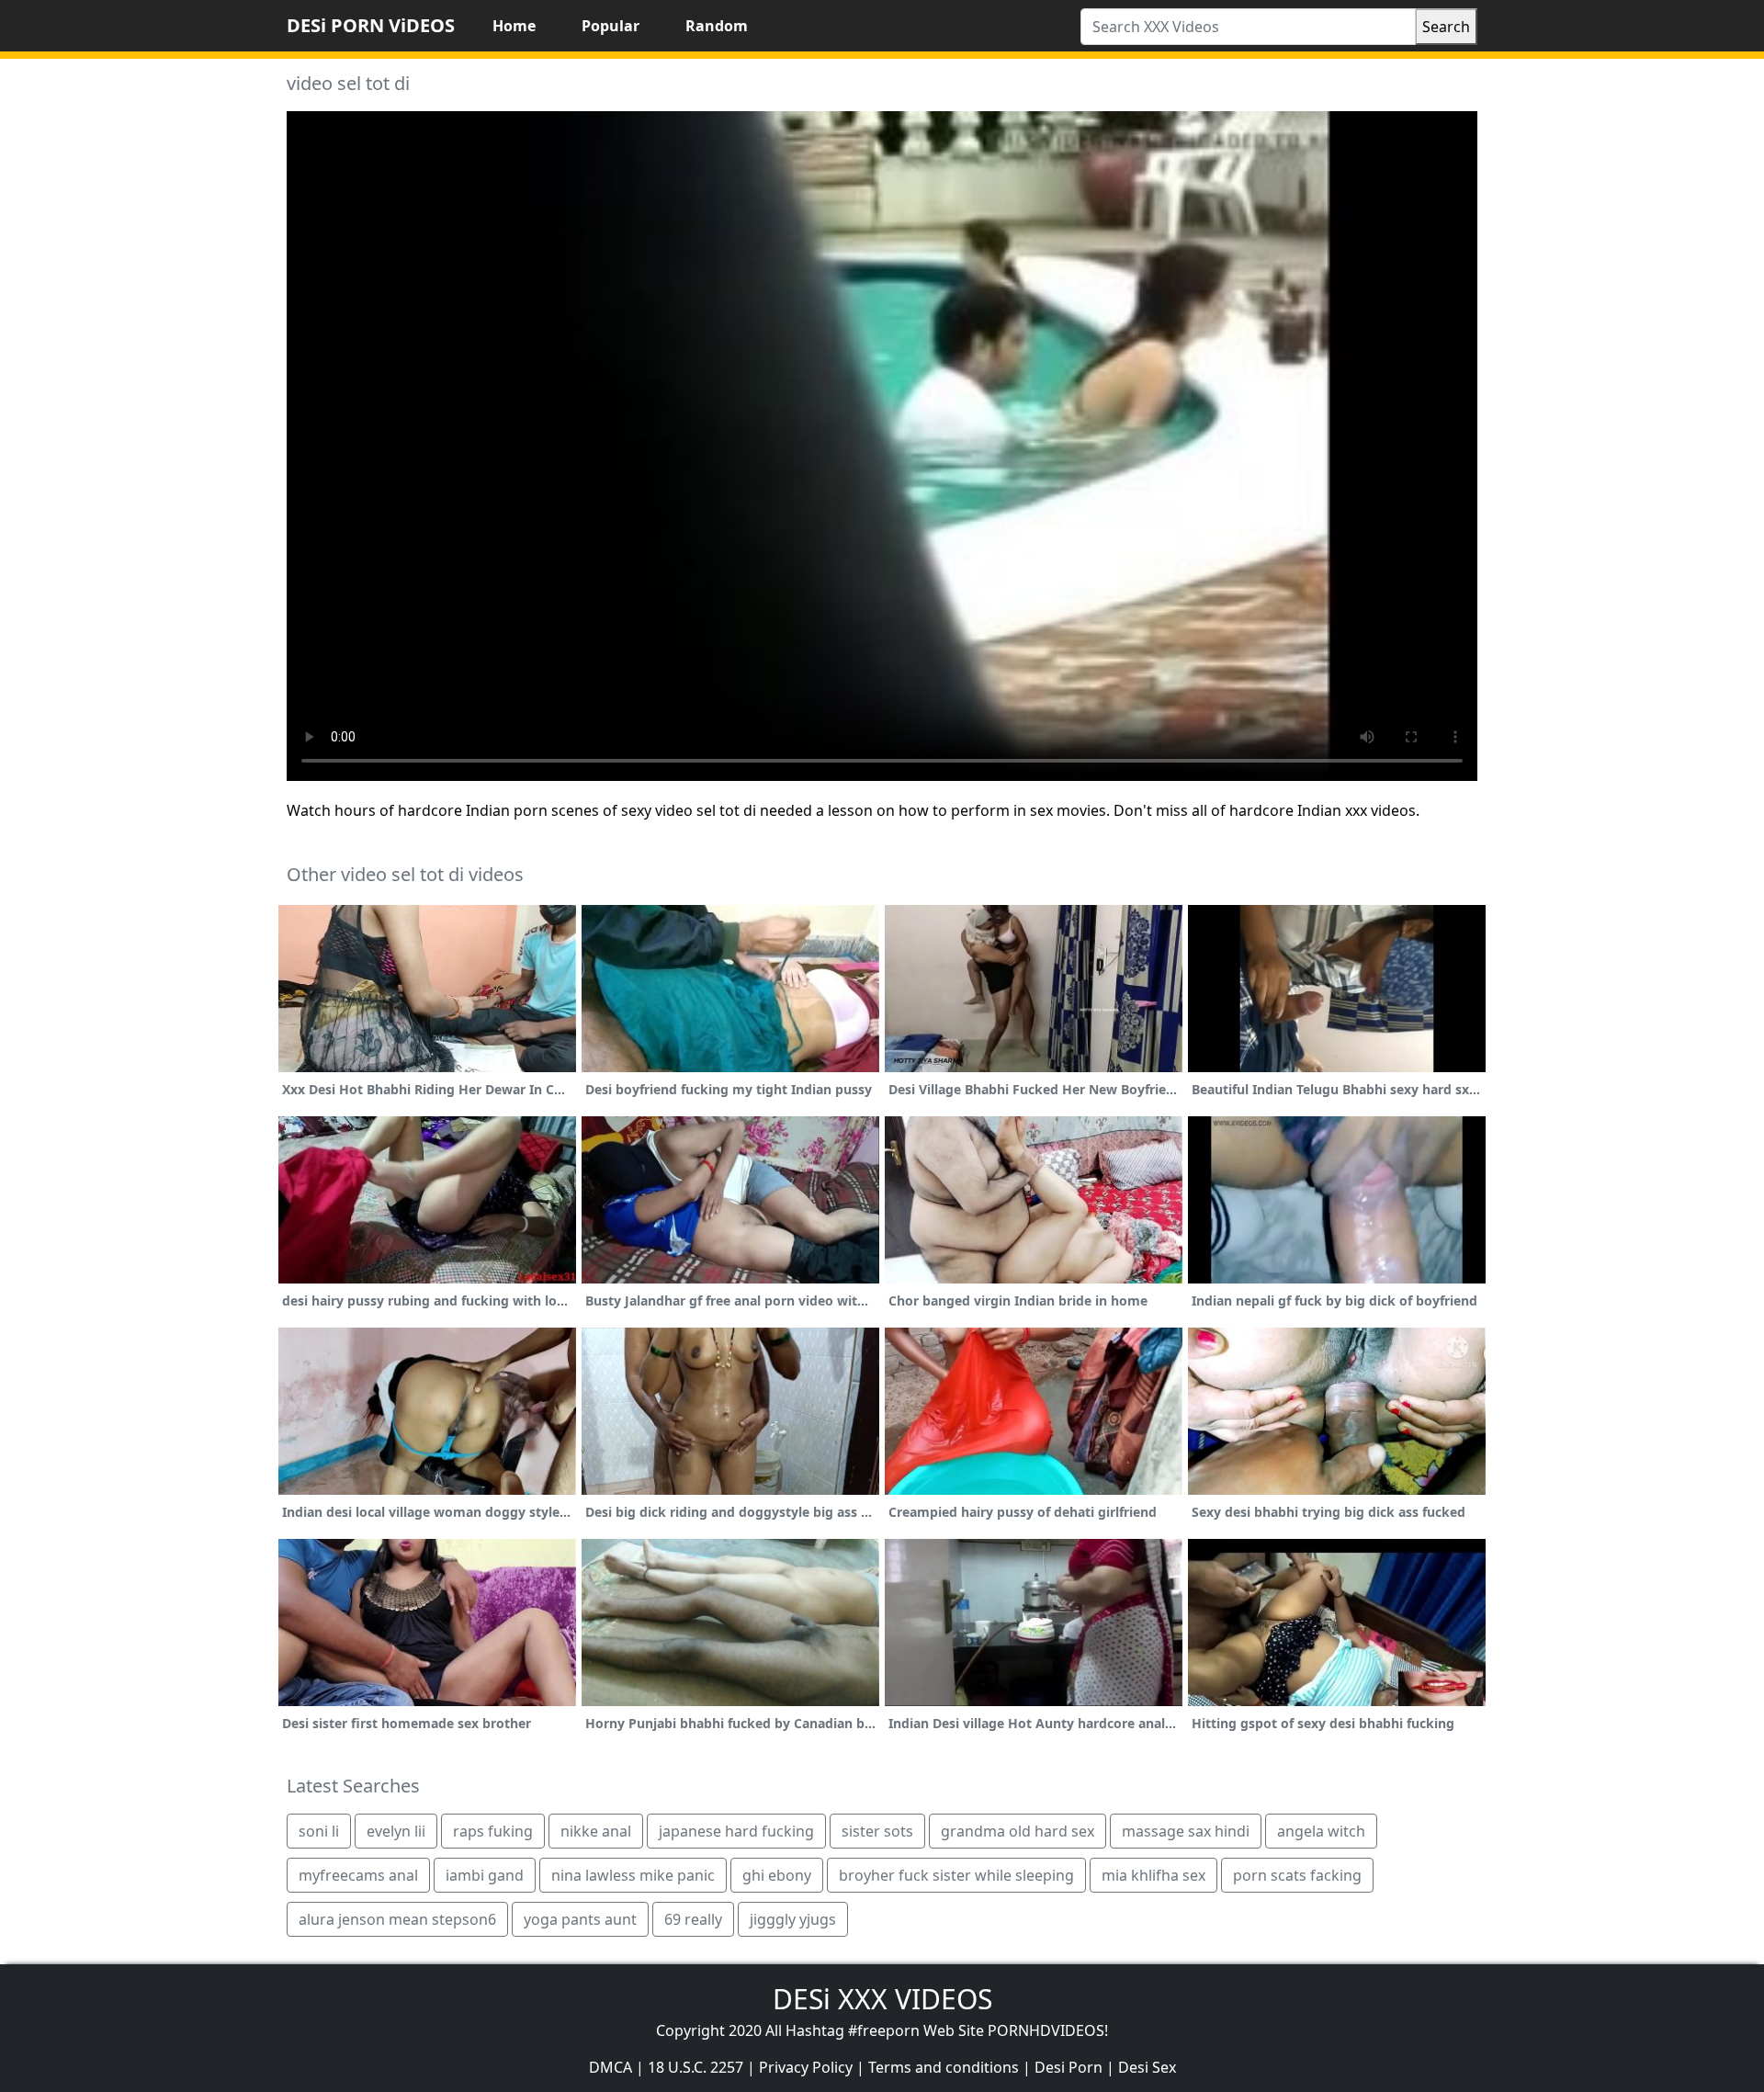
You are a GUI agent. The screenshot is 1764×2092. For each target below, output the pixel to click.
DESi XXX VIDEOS (882, 1999)
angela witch (1321, 1831)
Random (717, 26)
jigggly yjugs (793, 1919)
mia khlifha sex (1153, 1875)
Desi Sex (1147, 2067)
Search (1446, 27)
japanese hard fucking (736, 1831)
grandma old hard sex (1018, 1831)
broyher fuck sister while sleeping (956, 1875)
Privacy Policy (806, 2067)
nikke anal (596, 1831)
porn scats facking (1297, 1875)
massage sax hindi (1186, 1831)
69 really (693, 1919)
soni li (319, 1831)
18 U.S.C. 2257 (695, 2067)
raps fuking (493, 1831)
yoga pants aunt (580, 1919)
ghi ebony (777, 1875)
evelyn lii (396, 1831)
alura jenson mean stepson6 (397, 1919)
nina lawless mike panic (633, 1875)
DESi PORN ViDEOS (371, 25)
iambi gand (485, 1875)
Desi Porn (1069, 2067)
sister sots (877, 1831)
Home (514, 26)
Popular (611, 26)
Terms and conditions (944, 2067)
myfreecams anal (358, 1875)
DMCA (611, 2067)
